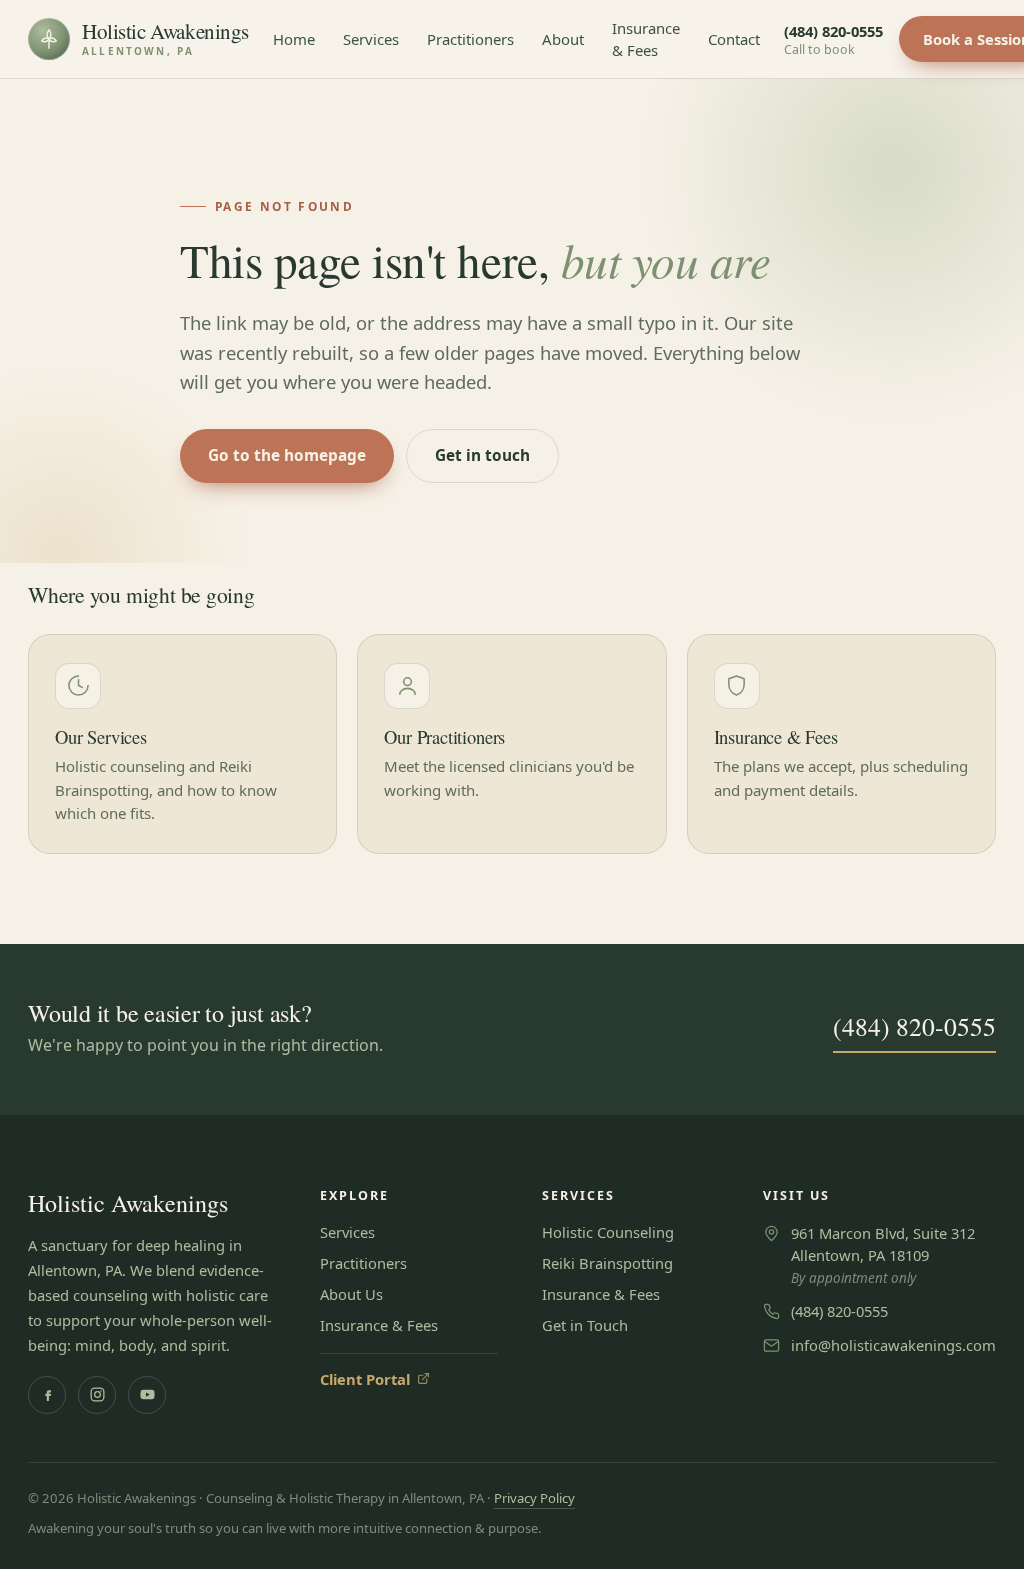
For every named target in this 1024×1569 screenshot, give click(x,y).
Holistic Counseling (608, 1232)
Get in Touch (585, 1325)
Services (371, 39)
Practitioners (470, 39)
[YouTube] (147, 1395)
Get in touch (482, 455)
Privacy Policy (534, 1498)
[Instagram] (97, 1395)
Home (294, 39)
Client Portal (375, 1379)
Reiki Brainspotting (607, 1263)
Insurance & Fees (646, 39)
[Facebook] (47, 1395)
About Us (351, 1294)
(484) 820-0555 (833, 39)
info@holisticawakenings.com (893, 1345)
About (563, 39)
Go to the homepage (287, 455)
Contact (734, 39)
